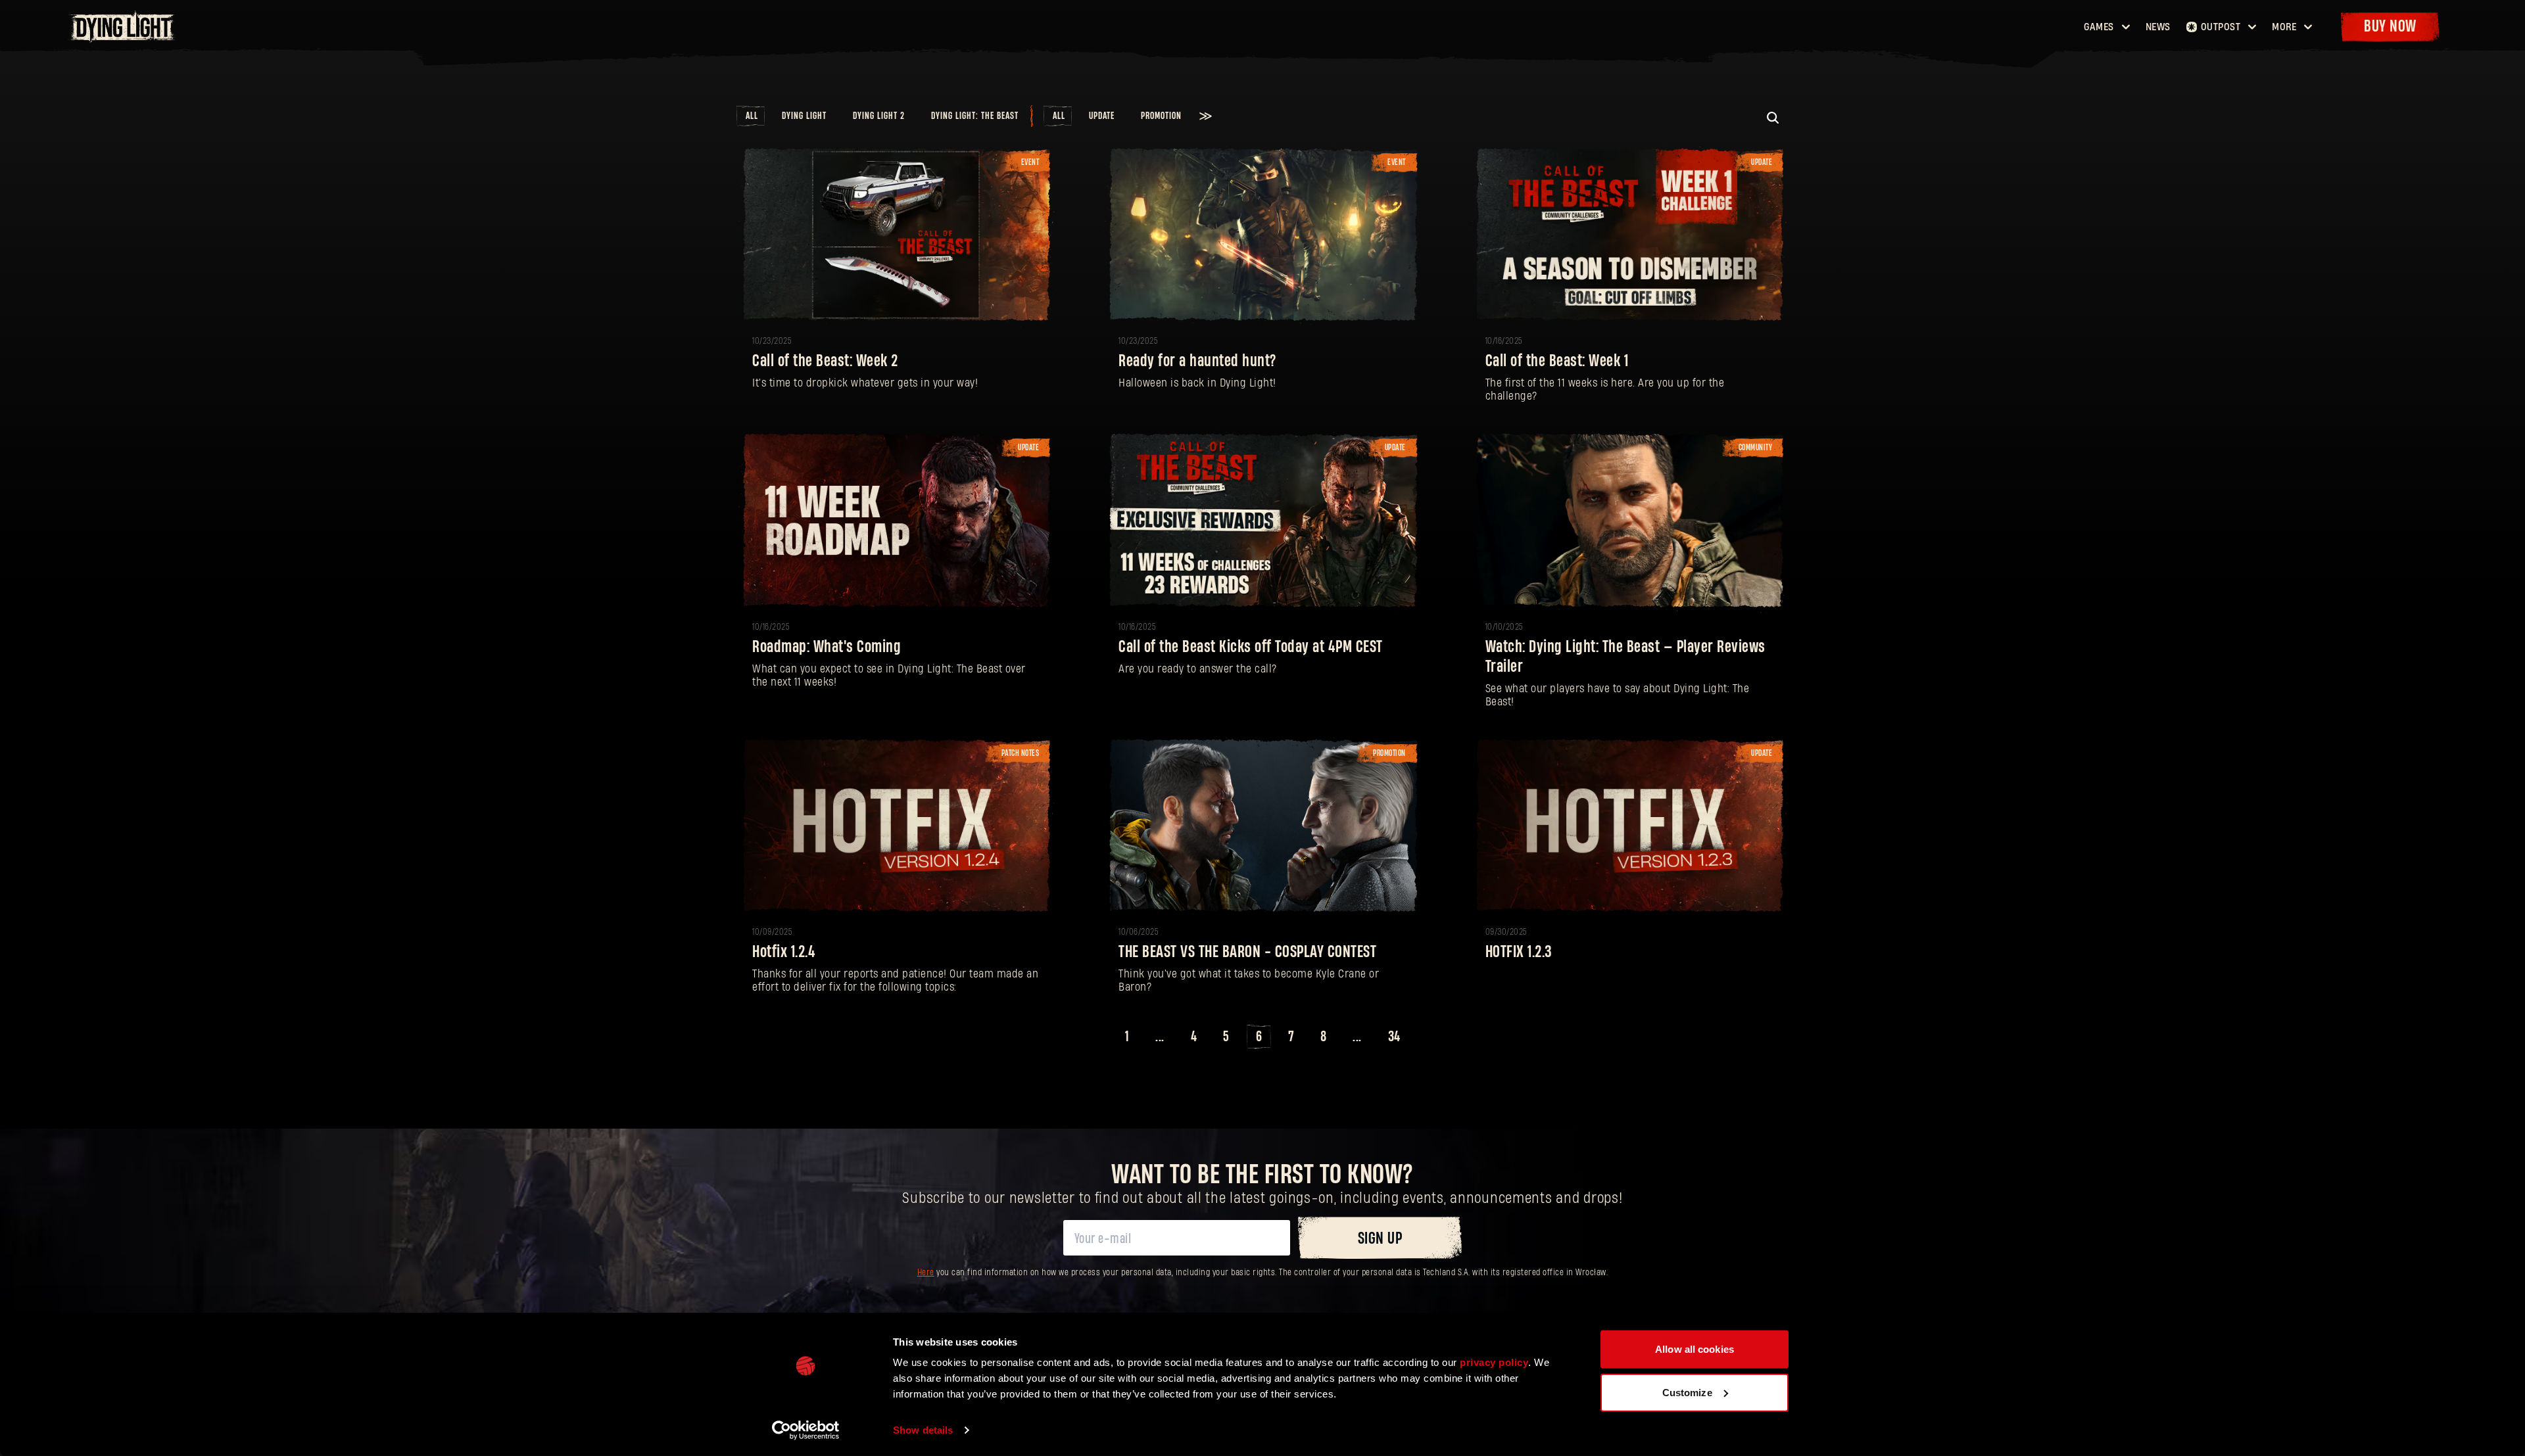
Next (1429, 1037)
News (2158, 27)
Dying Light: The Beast (975, 116)
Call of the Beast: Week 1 (1557, 361)
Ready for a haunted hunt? (1197, 361)
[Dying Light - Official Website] (123, 39)
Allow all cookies (1695, 1349)
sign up (1380, 1239)
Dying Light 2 (879, 116)
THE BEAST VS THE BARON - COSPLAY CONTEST (1247, 952)
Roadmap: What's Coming (827, 647)
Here (926, 1273)
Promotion (1161, 116)
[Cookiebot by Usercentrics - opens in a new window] (806, 1430)
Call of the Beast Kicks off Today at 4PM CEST (1251, 647)
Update (1102, 116)
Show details (923, 1430)
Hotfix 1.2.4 (784, 952)
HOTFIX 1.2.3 (1519, 952)
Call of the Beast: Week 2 (825, 361)
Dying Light (804, 116)
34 (1394, 1037)
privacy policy (1494, 1362)
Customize (1687, 1392)
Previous (1097, 1037)
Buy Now (2390, 27)
